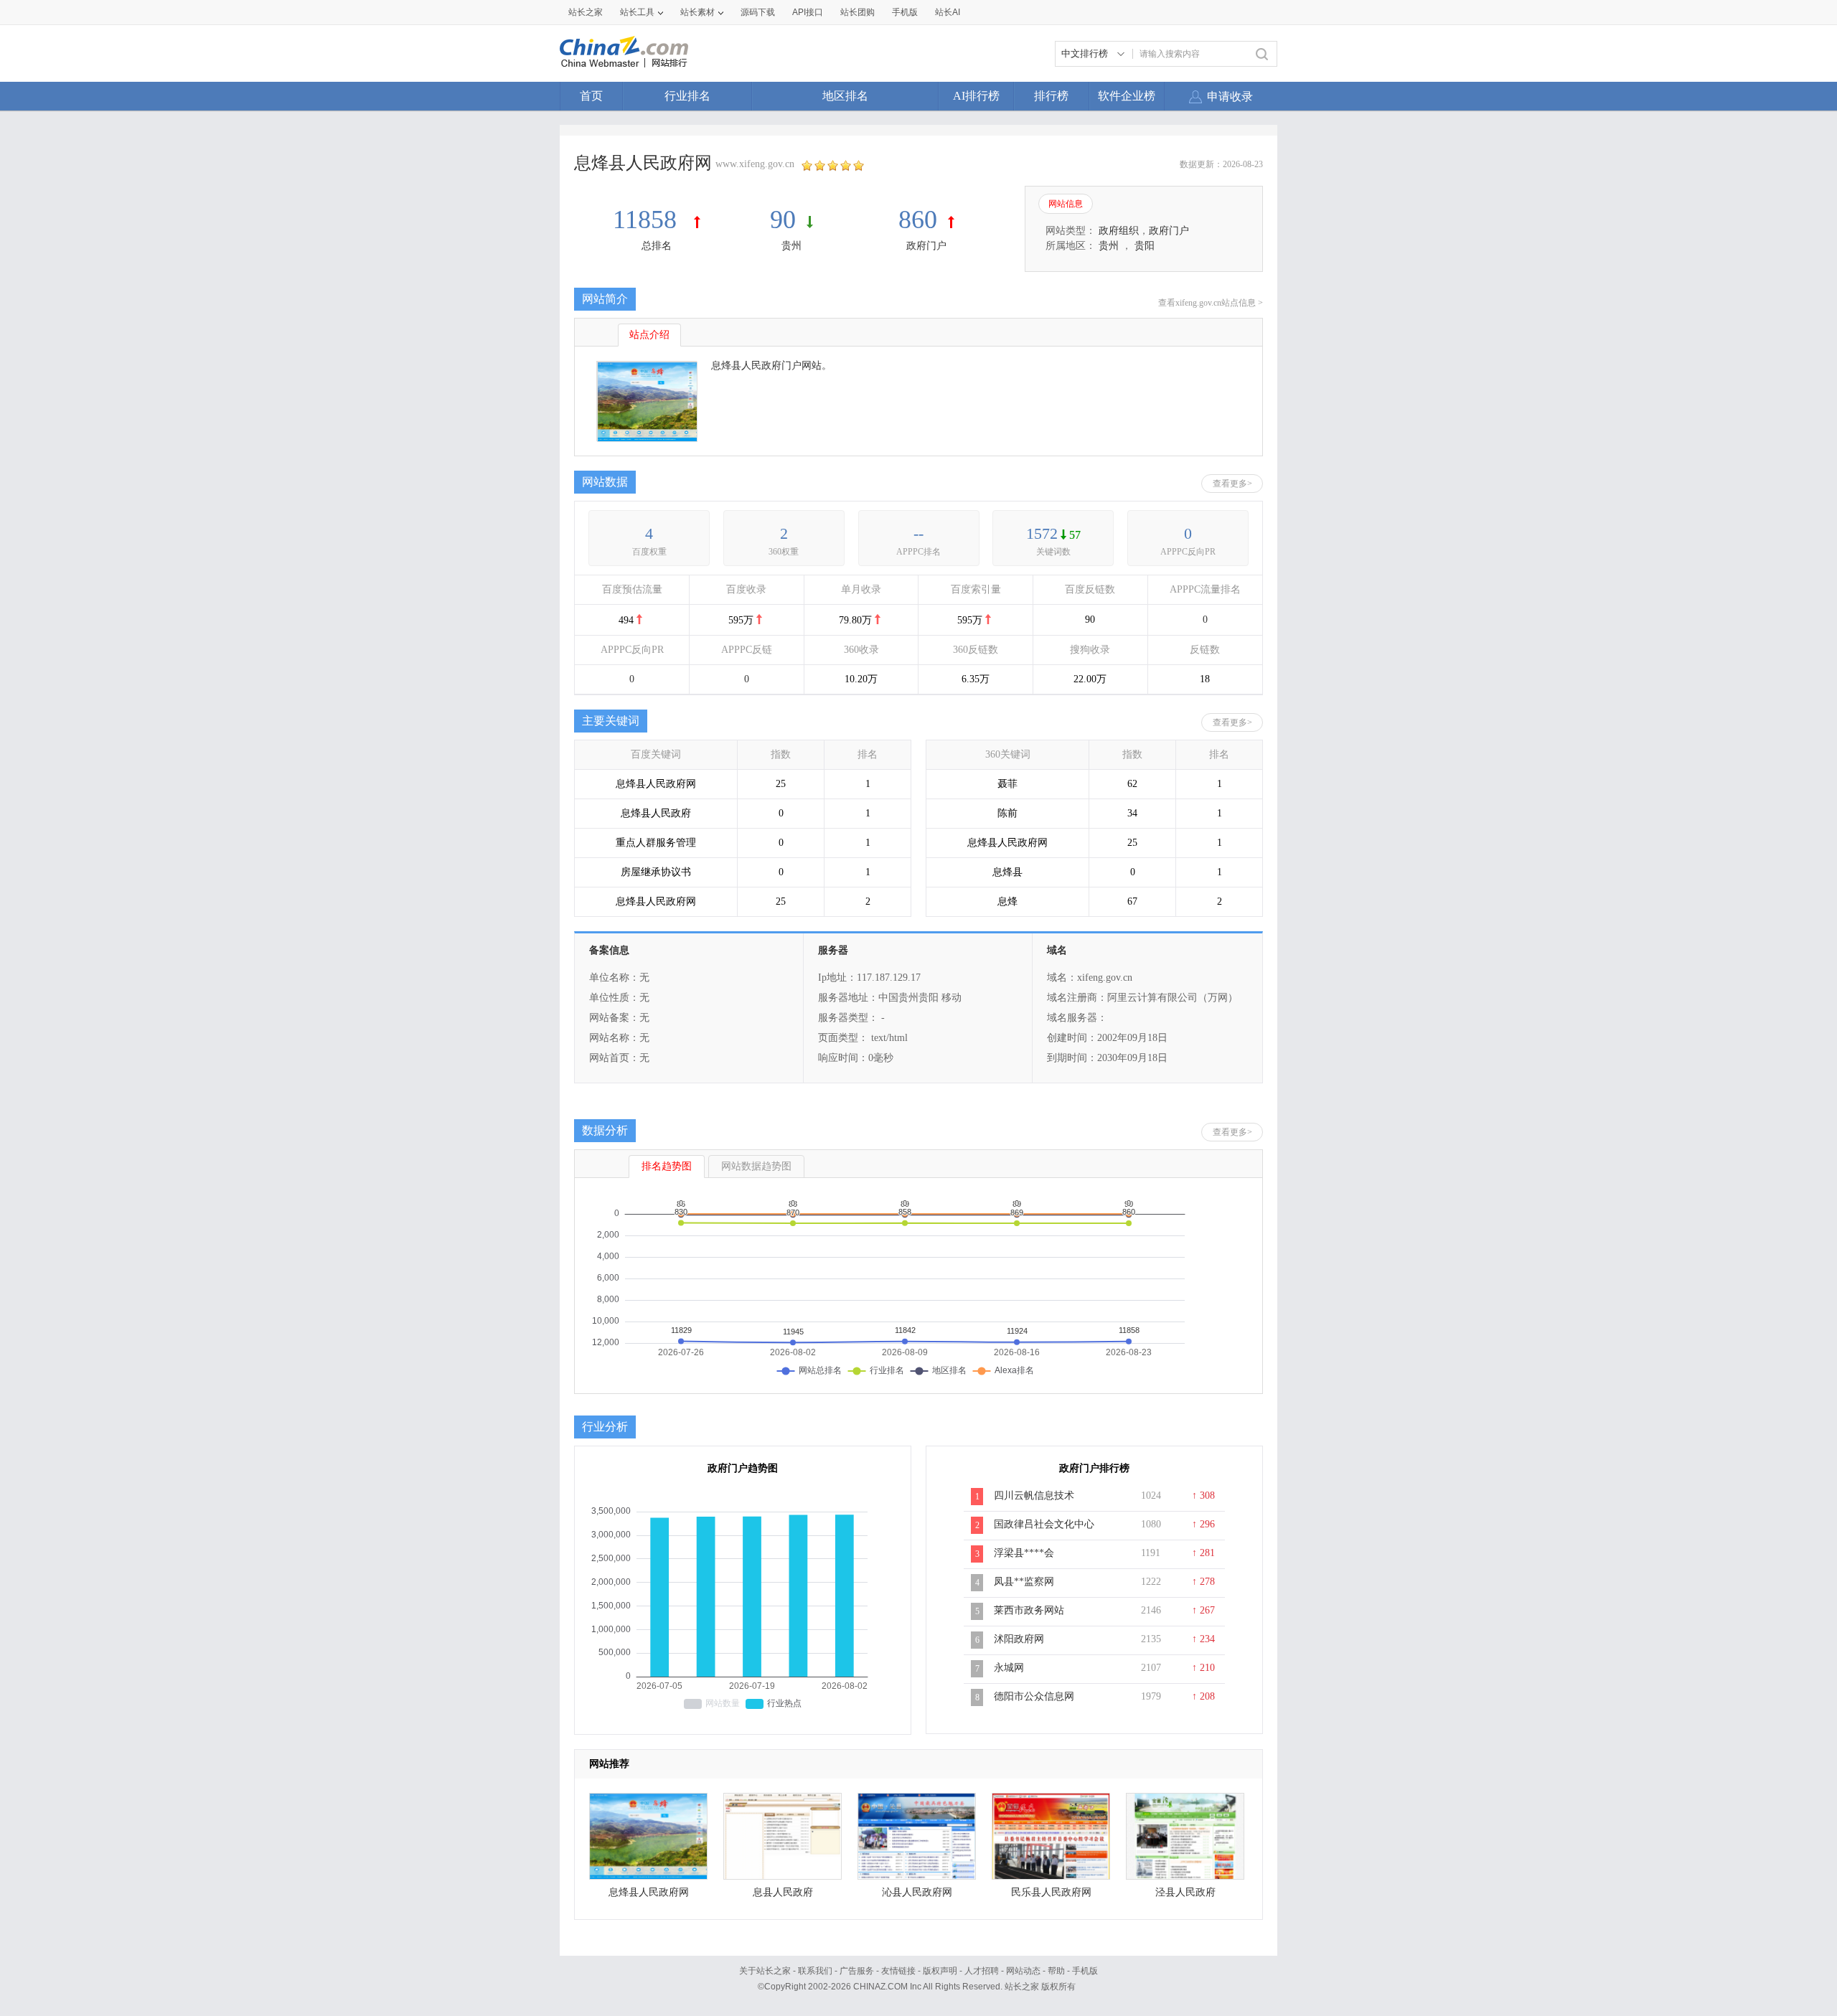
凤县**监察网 (1024, 1582)
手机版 (1085, 1971)
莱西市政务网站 (1029, 1610)
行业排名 (687, 96)
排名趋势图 (667, 1166)
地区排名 (845, 96)
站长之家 (586, 12)
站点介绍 (649, 335)
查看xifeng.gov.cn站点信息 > (1211, 303)
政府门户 (926, 246)
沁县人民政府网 (917, 1892)
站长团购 (858, 12)
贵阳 (1145, 246)
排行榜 (1051, 96)
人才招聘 (982, 1971)
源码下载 (758, 12)
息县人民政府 (783, 1892)
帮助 (1056, 1971)
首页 (591, 96)
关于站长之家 (765, 1971)
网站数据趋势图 (756, 1166)
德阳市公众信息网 (1034, 1696)
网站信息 (1066, 204)
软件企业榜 (1127, 96)
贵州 (791, 246)
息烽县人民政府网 (649, 1892)
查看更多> (1232, 484)
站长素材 (697, 12)
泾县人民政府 (1185, 1892)
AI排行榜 (976, 96)
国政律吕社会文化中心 (1044, 1524)
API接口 (808, 12)
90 (783, 220)
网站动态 (1023, 1971)
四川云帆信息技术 (1034, 1495)
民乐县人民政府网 (1051, 1892)
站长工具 (637, 12)
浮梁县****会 (1024, 1553)
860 (918, 220)
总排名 (657, 246)
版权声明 (940, 1971)
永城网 (1009, 1668)
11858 (648, 220)
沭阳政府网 (1019, 1639)
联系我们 (815, 1971)
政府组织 (1119, 231)
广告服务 (857, 1971)
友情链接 (898, 1971)
